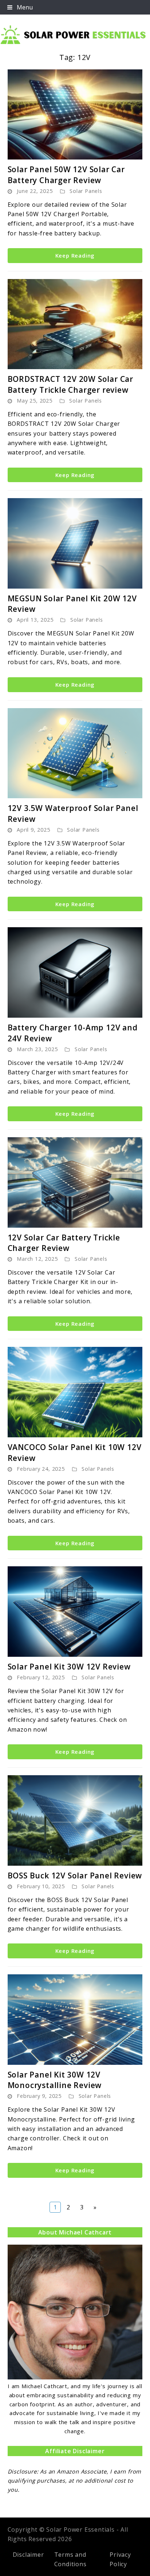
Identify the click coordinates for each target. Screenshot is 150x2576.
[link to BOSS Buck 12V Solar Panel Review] (75, 1820)
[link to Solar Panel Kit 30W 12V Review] (75, 1612)
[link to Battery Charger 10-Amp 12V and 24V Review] (75, 972)
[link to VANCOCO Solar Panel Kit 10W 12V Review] (75, 1392)
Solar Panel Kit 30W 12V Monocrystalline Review (55, 2080)
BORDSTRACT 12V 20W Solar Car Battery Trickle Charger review (70, 384)
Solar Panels (86, 191)
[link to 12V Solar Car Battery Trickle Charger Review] (75, 1182)
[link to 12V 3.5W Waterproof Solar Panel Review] (75, 753)
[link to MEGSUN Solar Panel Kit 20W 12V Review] (75, 543)
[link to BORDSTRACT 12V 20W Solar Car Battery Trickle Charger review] (75, 324)
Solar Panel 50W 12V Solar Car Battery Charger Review (66, 175)
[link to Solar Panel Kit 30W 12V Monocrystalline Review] (75, 2020)
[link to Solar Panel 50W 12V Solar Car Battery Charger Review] (75, 114)
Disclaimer (28, 2555)
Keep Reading (75, 255)
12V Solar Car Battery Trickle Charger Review (64, 1243)
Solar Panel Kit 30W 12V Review (69, 1667)
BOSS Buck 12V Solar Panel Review (75, 1876)
